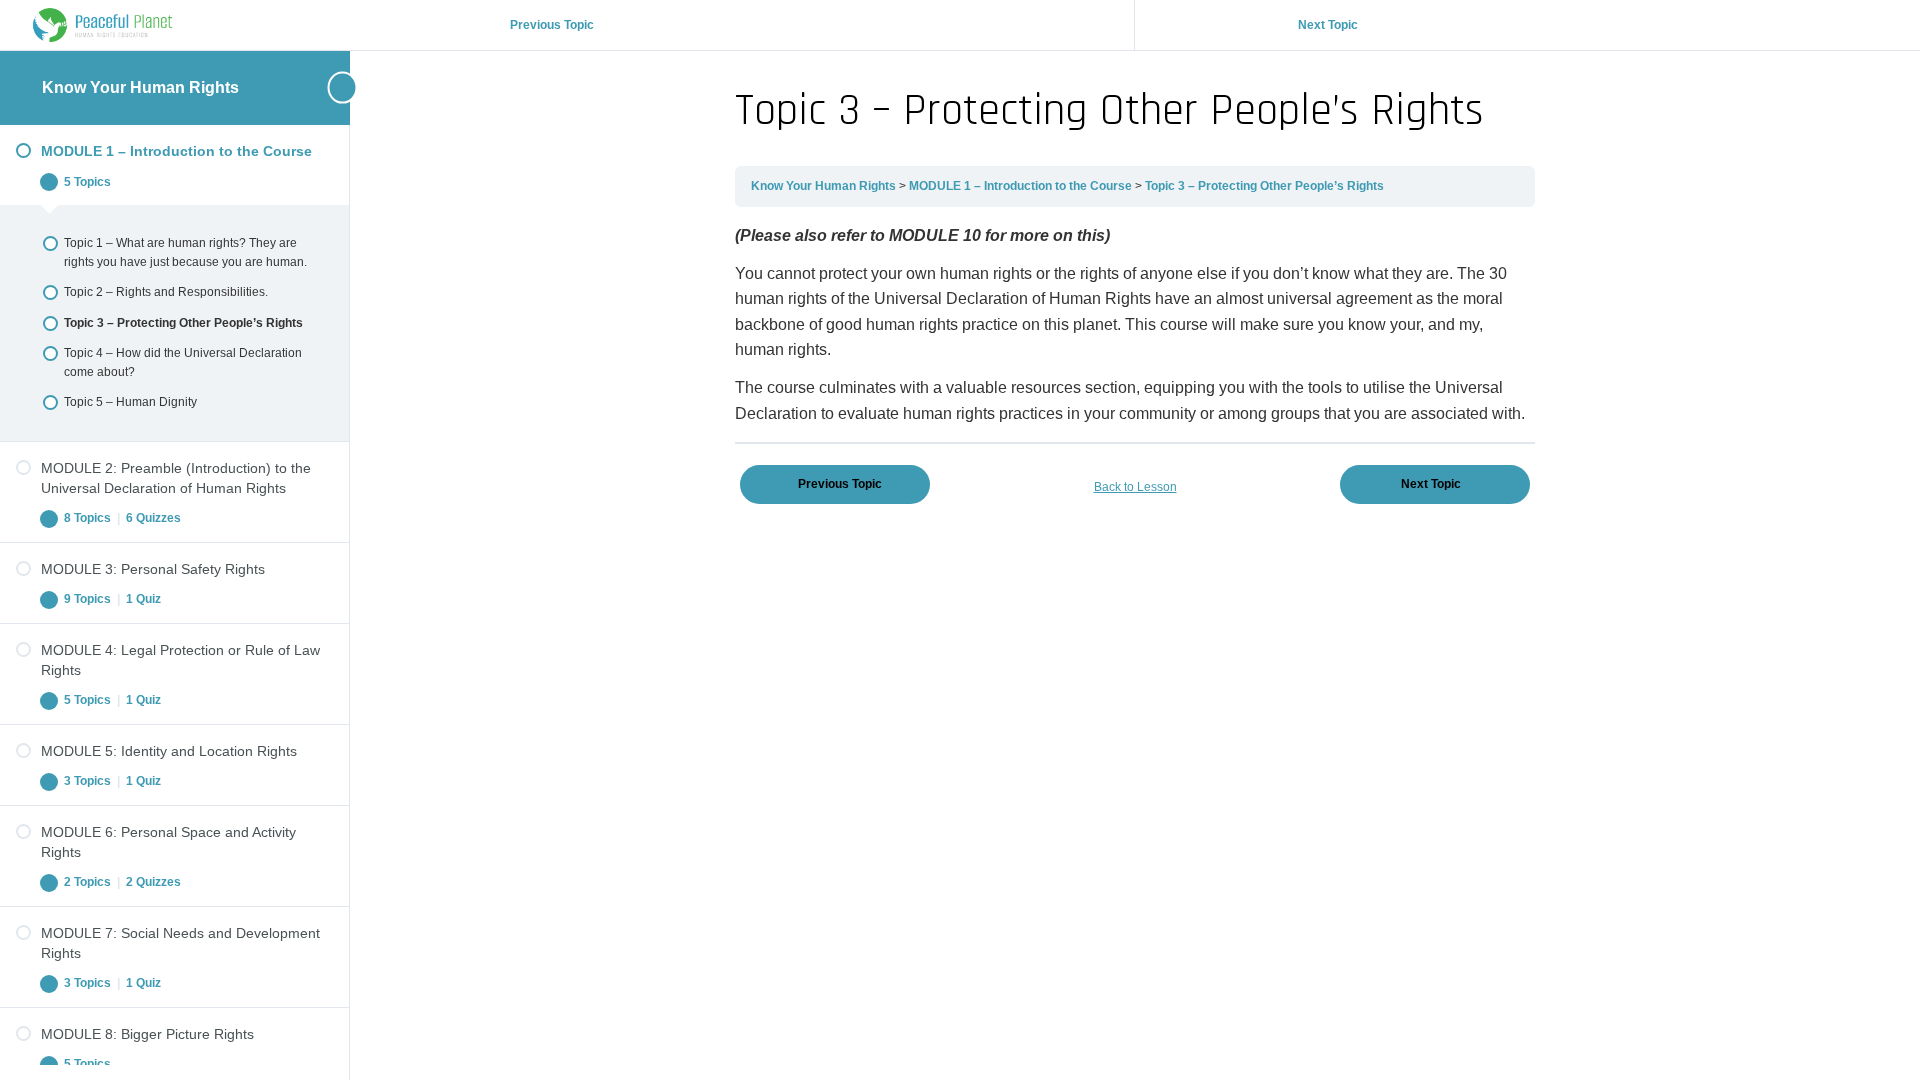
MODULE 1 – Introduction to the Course (1022, 186)
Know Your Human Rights (140, 87)
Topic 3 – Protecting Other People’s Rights (1264, 186)
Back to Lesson (1135, 487)
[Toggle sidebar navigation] (310, 87)
